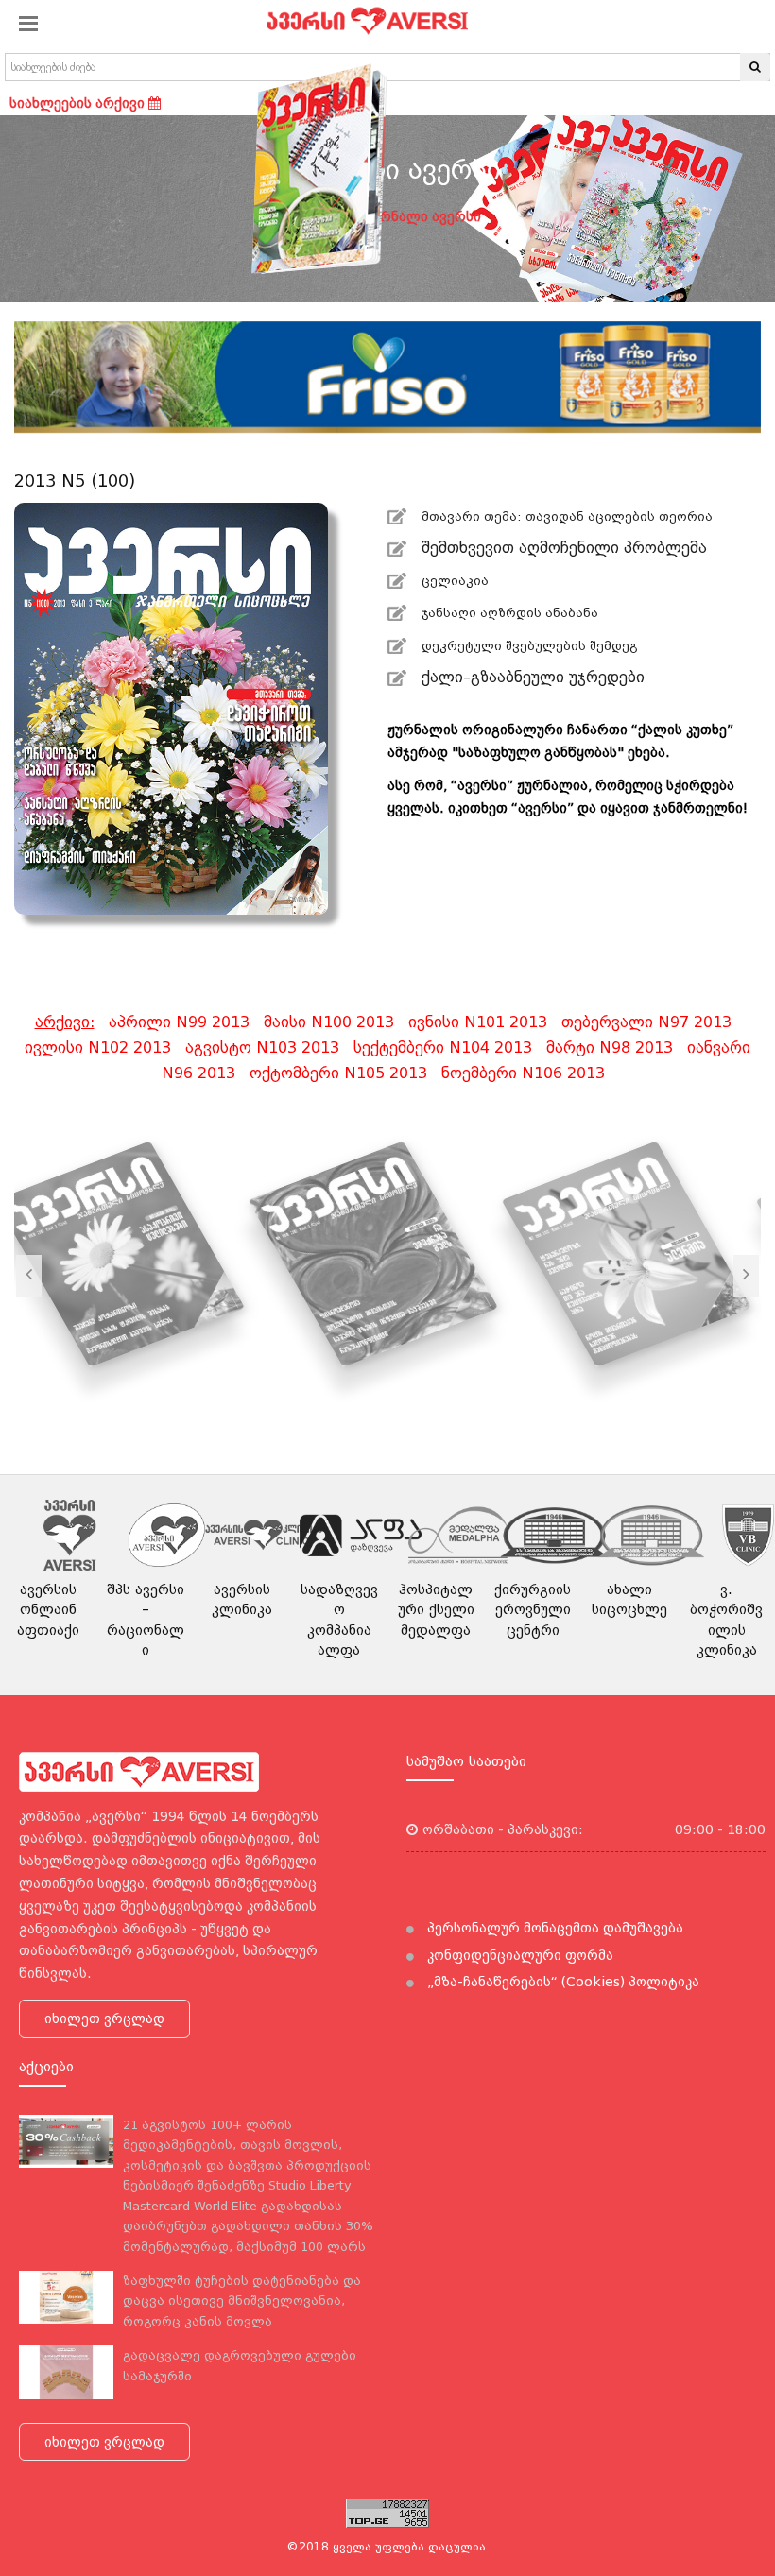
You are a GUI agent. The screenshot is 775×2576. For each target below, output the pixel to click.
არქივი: (65, 1022)
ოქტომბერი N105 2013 (338, 1073)
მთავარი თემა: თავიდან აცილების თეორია (567, 516)
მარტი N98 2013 (610, 1048)
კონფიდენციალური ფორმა (518, 1955)
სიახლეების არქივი (79, 103)
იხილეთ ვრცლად (104, 2018)
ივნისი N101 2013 (478, 1022)
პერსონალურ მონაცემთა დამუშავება (553, 1928)
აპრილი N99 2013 (179, 1022)
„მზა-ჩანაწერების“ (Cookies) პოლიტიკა (561, 1982)
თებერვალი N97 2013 (646, 1022)
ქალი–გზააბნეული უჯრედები (531, 677)
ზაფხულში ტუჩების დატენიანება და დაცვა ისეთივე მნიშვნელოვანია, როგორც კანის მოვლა (242, 2301)
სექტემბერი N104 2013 (443, 1048)
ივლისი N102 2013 (98, 1048)
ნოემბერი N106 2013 (523, 1073)
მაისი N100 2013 (329, 1022)
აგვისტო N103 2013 (262, 1048)
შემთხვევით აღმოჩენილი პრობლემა (564, 548)
